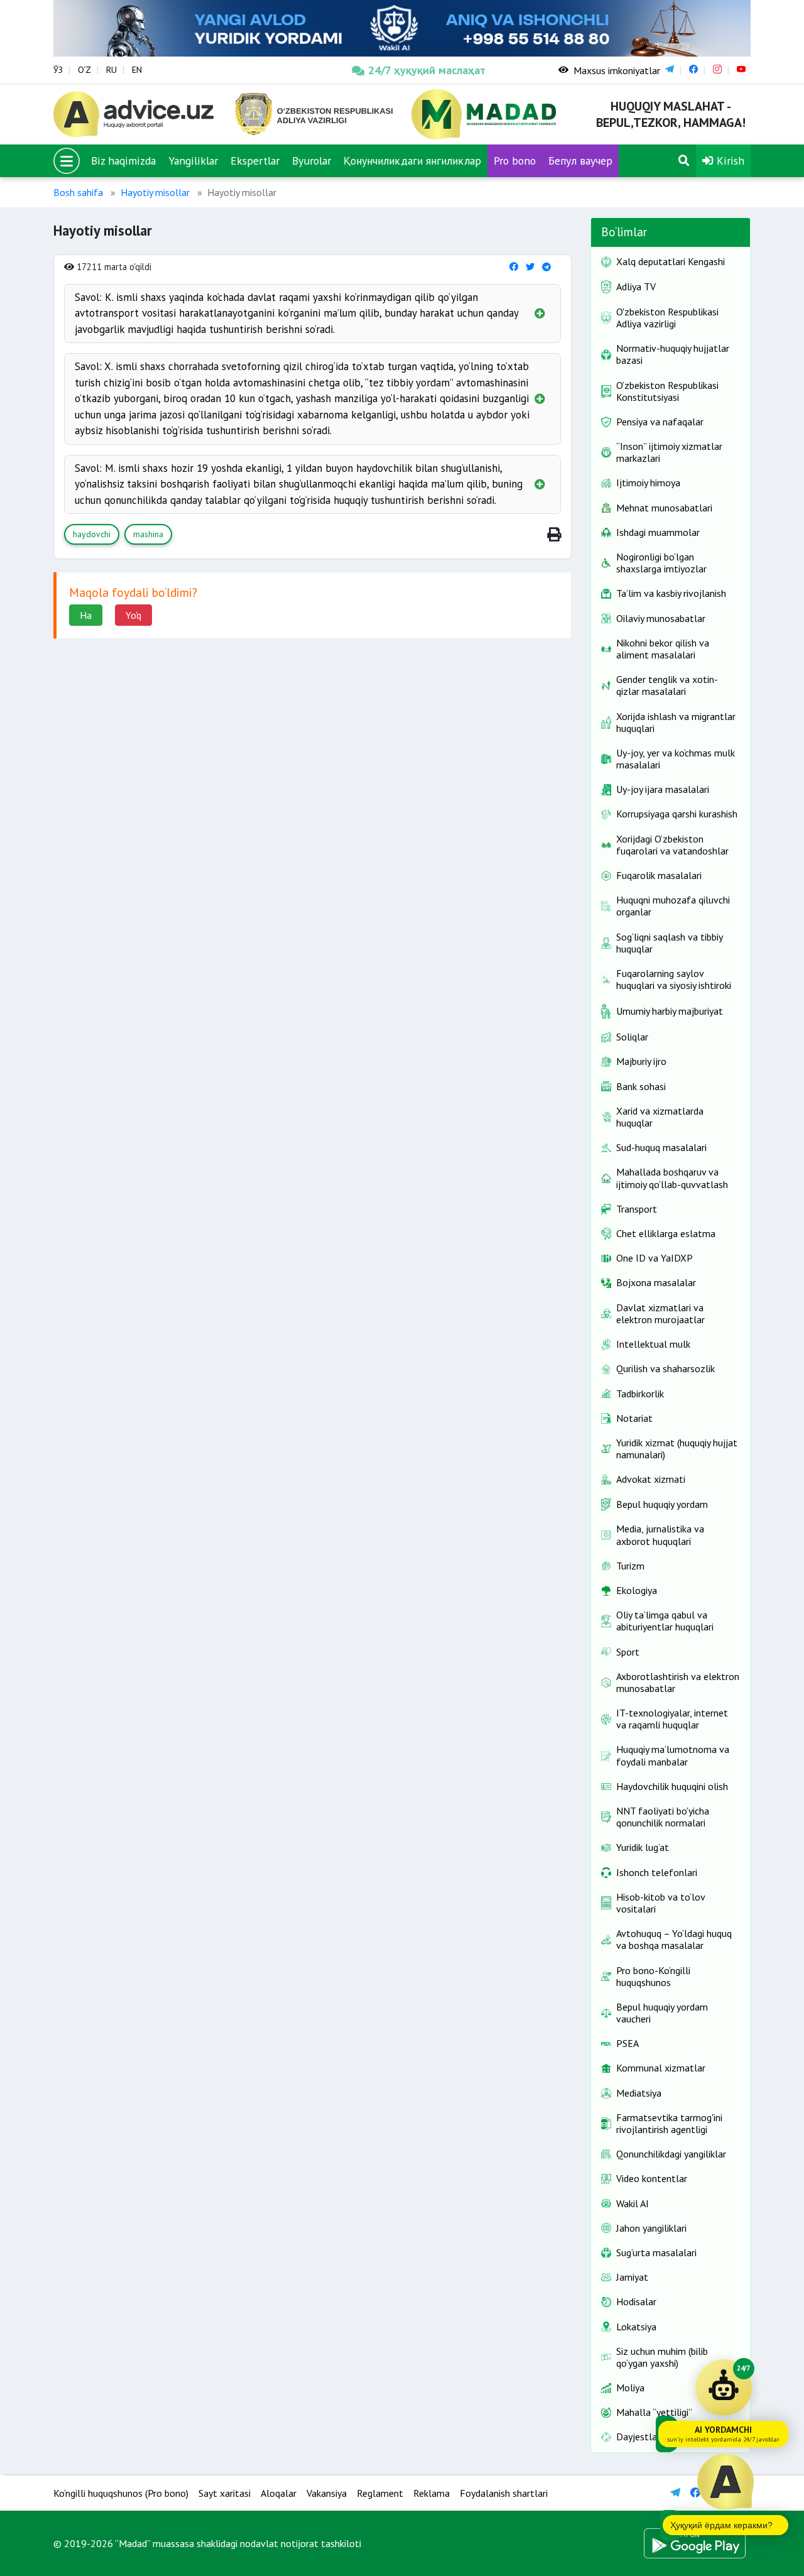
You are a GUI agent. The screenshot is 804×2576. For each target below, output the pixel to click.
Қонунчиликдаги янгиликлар (412, 161)
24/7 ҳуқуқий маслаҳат (427, 70)
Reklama (432, 2493)
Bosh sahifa (78, 192)
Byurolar (312, 161)
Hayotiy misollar (155, 192)
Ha (86, 615)
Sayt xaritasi (225, 2493)
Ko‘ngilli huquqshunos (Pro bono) (121, 2493)
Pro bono (515, 161)
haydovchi (92, 534)
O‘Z (84, 70)
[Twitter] (530, 267)
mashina (148, 534)
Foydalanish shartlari (504, 2493)
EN (137, 70)
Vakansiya (327, 2493)
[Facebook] (514, 267)
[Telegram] (546, 267)
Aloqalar (279, 2493)
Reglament (380, 2493)
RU (111, 70)
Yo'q (133, 615)
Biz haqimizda (123, 161)
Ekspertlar (255, 161)
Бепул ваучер (580, 161)
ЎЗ (58, 70)
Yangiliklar (193, 161)
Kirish (729, 161)
